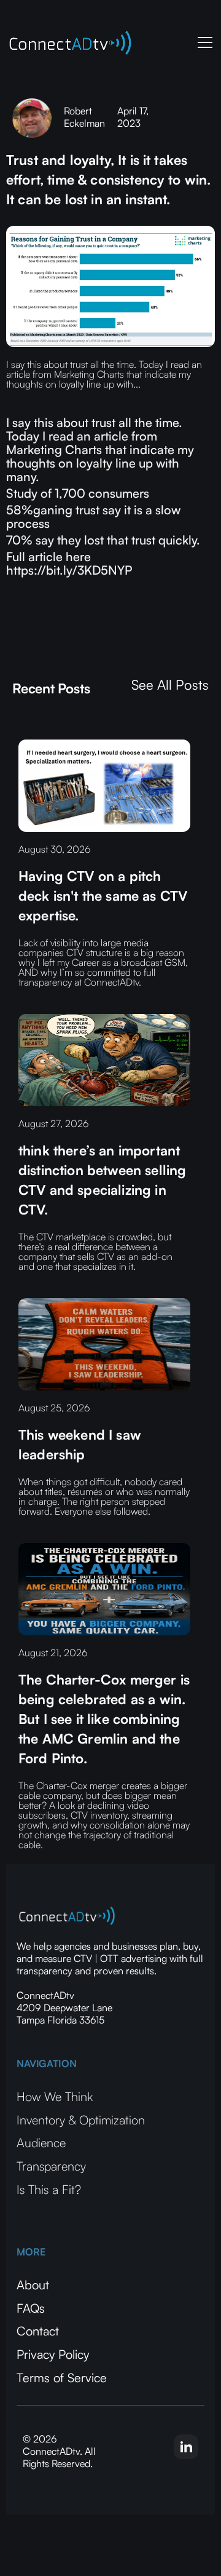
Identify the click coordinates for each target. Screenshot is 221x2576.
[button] (203, 42)
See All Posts (170, 685)
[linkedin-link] (186, 2447)
